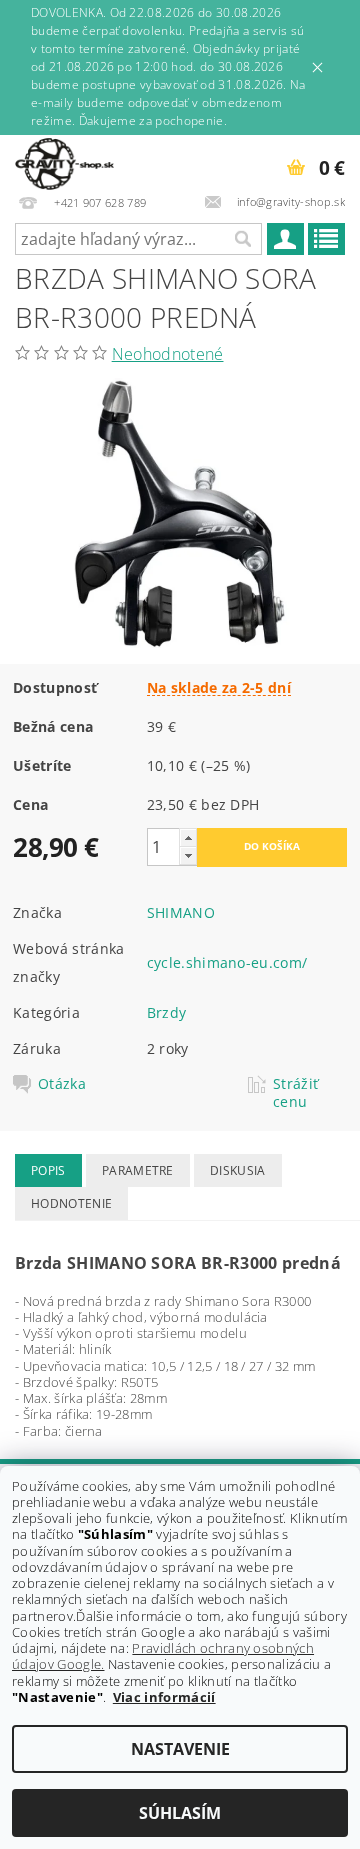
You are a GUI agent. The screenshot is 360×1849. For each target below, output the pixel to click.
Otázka (62, 1084)
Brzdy (167, 1012)
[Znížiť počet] (188, 855)
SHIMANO (181, 912)
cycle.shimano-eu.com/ (227, 962)
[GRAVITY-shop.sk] (64, 161)
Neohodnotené (168, 354)
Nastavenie (180, 1749)
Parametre (138, 1170)
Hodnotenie (71, 1203)
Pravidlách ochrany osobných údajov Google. (163, 1656)
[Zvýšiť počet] (188, 837)
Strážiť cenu (295, 1093)
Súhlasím (180, 1813)
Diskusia (238, 1170)
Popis (48, 1170)
